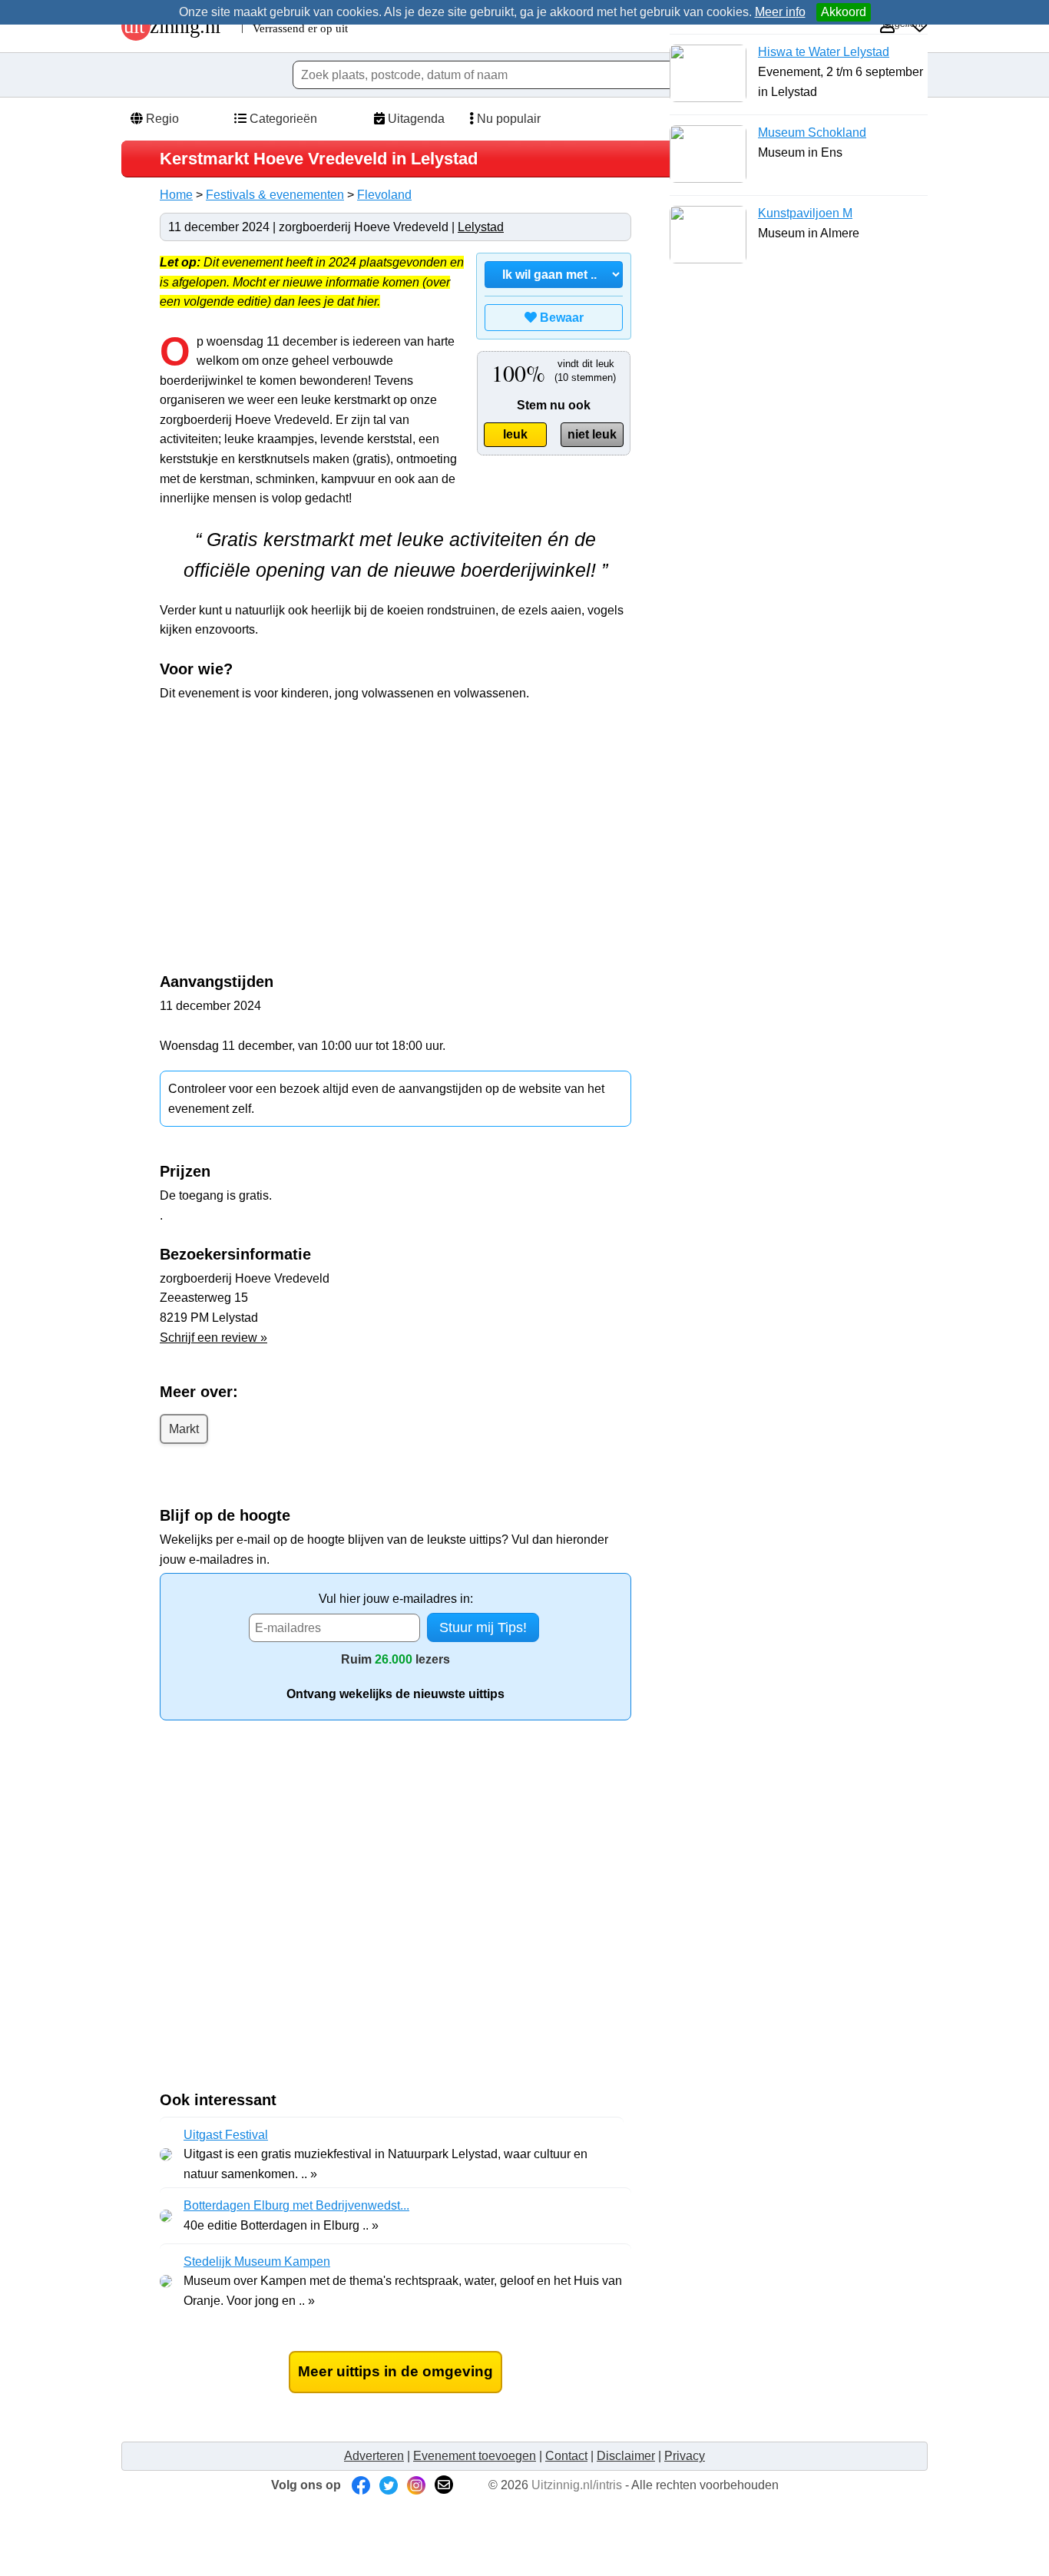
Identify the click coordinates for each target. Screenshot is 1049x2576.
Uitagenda (415, 119)
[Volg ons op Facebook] (361, 2485)
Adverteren (374, 2456)
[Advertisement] (289, 826)
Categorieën (282, 119)
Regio (161, 119)
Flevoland (384, 195)
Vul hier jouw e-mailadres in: (396, 1599)
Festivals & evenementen (275, 195)
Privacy (685, 2456)
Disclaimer (626, 2456)
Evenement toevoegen (475, 2456)
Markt (184, 1429)
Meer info (780, 12)
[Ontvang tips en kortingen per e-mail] (444, 2485)
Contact (566, 2456)
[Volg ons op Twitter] (389, 2485)
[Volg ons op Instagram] (416, 2485)
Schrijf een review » (213, 1338)
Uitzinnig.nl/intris (577, 2485)
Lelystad (481, 227)
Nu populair (507, 119)
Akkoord (844, 12)
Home (176, 195)
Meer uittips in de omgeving (395, 2371)
